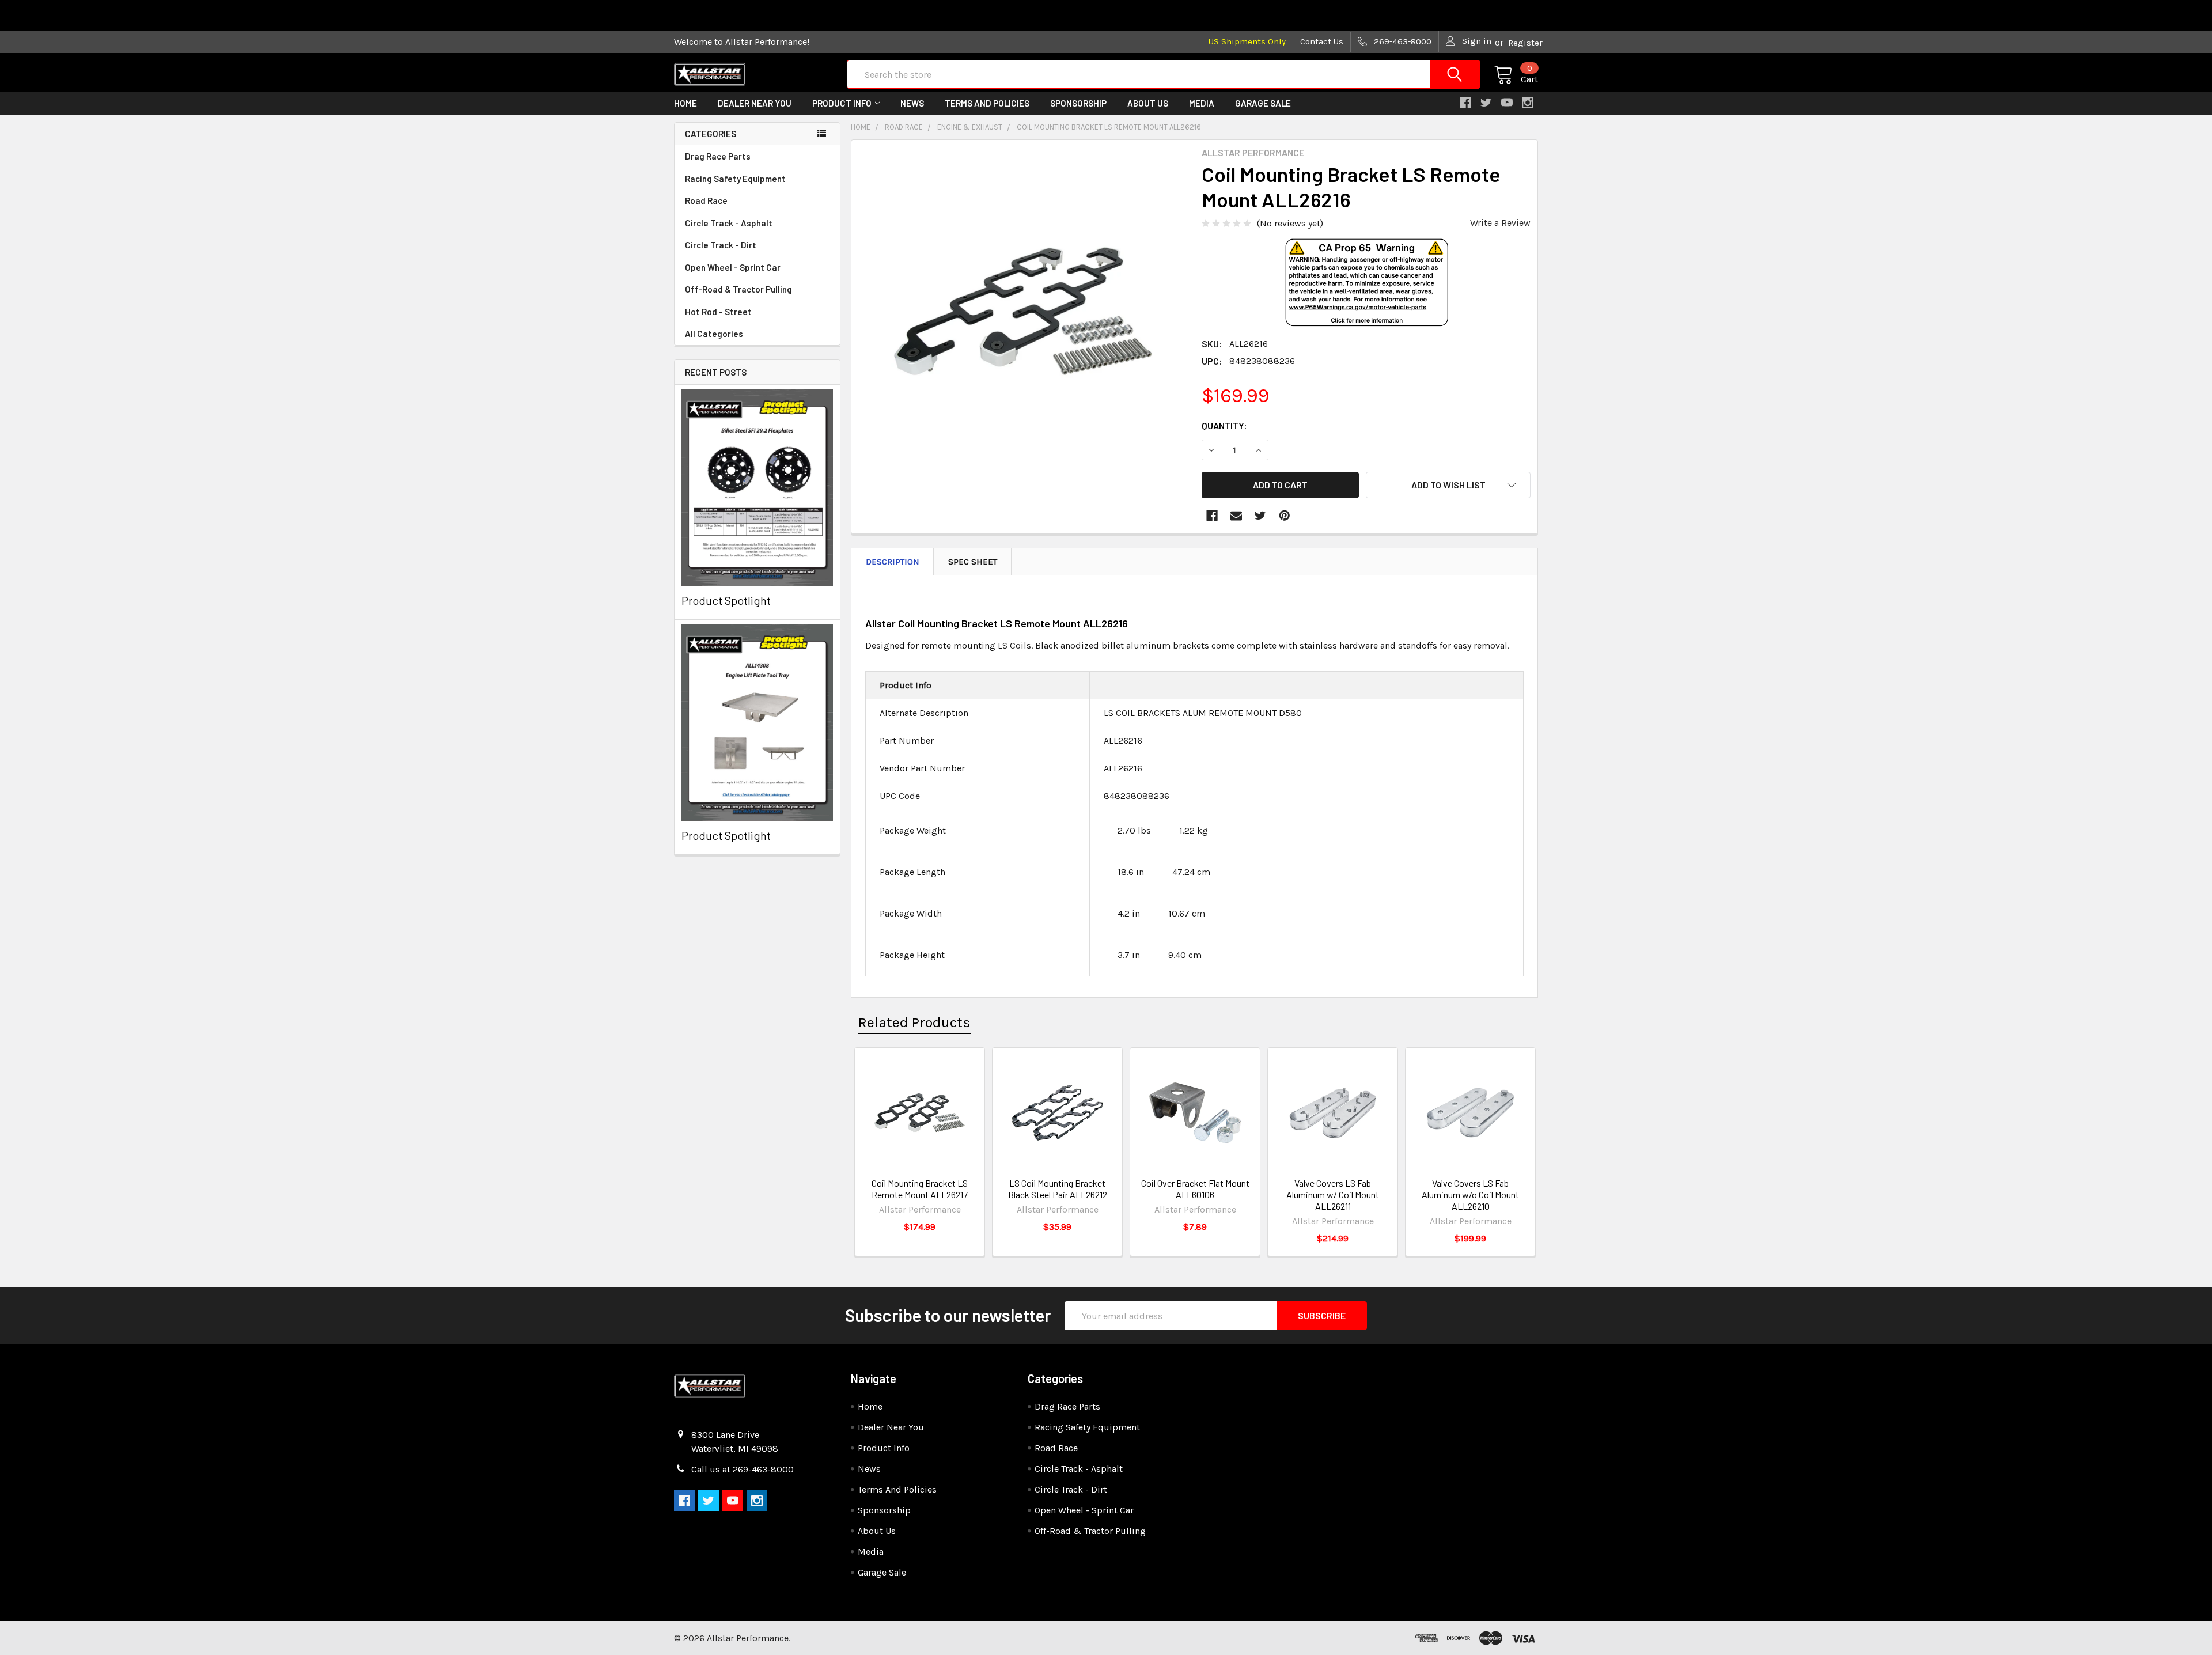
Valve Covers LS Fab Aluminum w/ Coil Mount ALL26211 (1333, 1194)
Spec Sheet (973, 562)
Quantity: (1224, 425)
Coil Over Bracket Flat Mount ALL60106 (1195, 1189)
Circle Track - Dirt (721, 245)
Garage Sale (1263, 103)
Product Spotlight (726, 600)
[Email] (1236, 516)
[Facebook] (1212, 516)
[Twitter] (1260, 516)
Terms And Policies (987, 103)
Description (893, 562)
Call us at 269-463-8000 (743, 1469)
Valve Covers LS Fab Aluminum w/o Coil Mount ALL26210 (1470, 1194)
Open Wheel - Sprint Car (733, 267)
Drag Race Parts (718, 156)
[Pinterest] (1285, 516)
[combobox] (1163, 74)
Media (1202, 103)
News (912, 103)
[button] (1366, 301)
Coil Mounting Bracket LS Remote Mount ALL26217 (920, 1189)
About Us (1148, 103)
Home (685, 103)
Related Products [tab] (914, 1022)
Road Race (706, 200)
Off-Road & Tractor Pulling (738, 289)
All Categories (714, 334)
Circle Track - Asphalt (729, 223)
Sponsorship (1078, 103)
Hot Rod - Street (718, 312)
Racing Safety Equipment (735, 179)
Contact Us (1322, 41)
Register (1525, 43)
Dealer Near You (755, 103)
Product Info (842, 103)
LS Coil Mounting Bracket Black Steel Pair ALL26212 (1058, 1189)
